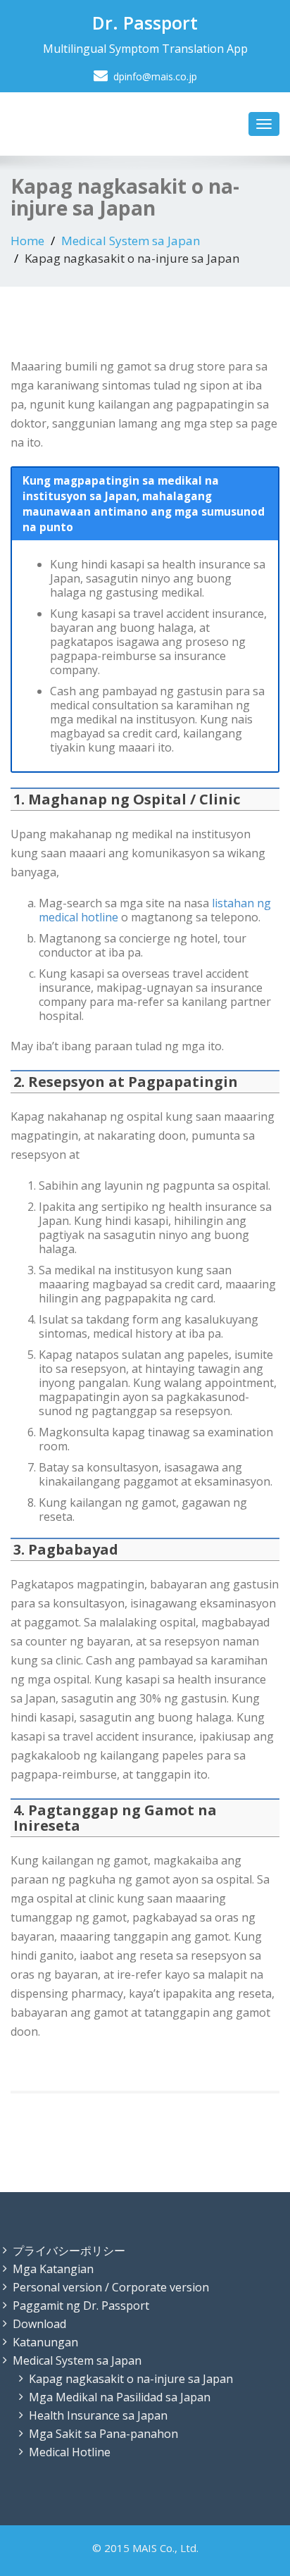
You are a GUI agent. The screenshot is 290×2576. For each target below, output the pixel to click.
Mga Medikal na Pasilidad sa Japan (120, 2397)
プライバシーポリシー (69, 2251)
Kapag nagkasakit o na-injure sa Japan (131, 2379)
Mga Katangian (53, 2269)
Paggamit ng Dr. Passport (81, 2306)
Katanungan (45, 2342)
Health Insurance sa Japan (98, 2415)
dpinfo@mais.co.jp (155, 76)
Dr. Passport (145, 23)
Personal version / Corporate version (111, 2287)
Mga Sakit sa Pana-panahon (103, 2434)
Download (39, 2324)
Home (27, 241)
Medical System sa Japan (131, 241)
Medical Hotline (70, 2452)
